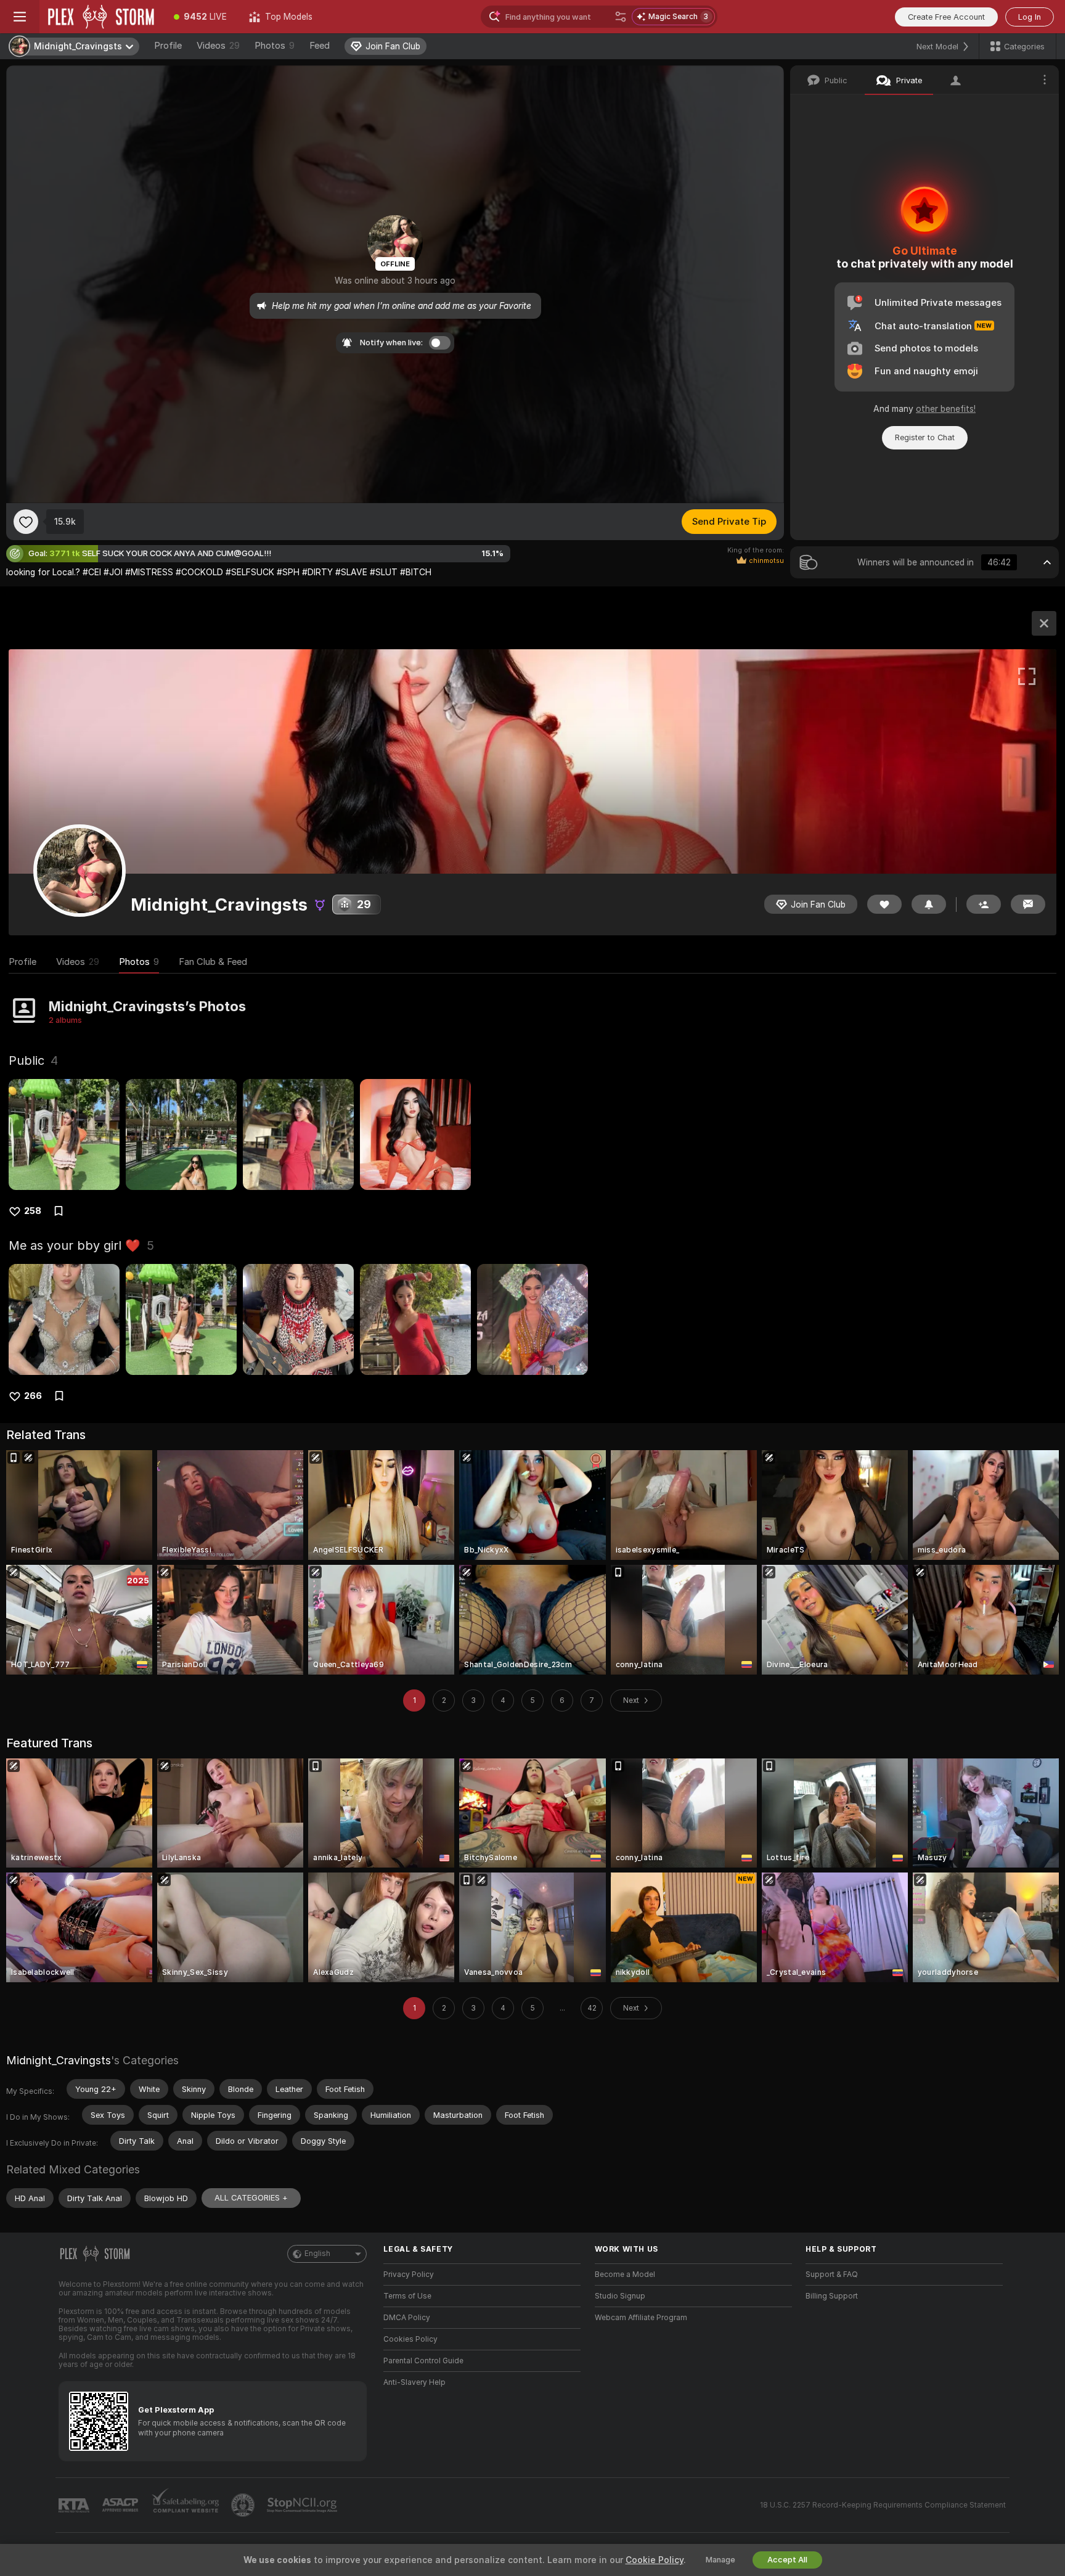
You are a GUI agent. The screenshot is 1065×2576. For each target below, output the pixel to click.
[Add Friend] (984, 904)
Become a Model (625, 2275)
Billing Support (832, 2296)
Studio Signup (620, 2296)
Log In (1030, 17)
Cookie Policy (655, 2560)
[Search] (621, 17)
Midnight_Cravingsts (59, 2060)
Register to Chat (925, 437)
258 (33, 1211)
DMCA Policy (407, 2318)
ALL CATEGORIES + (251, 2198)
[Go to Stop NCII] (303, 2505)
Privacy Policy (409, 2275)
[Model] (1044, 623)
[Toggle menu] (20, 17)
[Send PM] (1028, 904)
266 (33, 1396)
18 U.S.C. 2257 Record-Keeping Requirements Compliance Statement (883, 2505)
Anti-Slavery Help (414, 2382)
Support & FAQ (832, 2275)
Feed (320, 46)
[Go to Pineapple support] (244, 2505)
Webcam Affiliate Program (641, 2318)
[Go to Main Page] (101, 17)
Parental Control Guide (423, 2361)
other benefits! (946, 409)
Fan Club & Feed (213, 962)
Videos (218, 46)
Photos (275, 46)
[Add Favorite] (26, 522)
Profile (168, 46)
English (317, 2254)
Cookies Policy (410, 2339)
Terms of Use (407, 2296)
